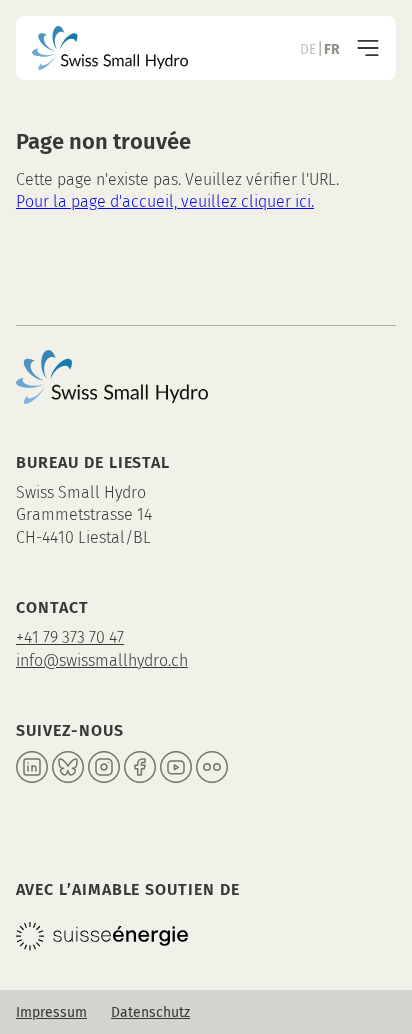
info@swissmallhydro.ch (102, 660)
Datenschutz (150, 1012)
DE (308, 49)
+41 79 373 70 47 (70, 637)
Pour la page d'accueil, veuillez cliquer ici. (165, 201)
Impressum (51, 1012)
